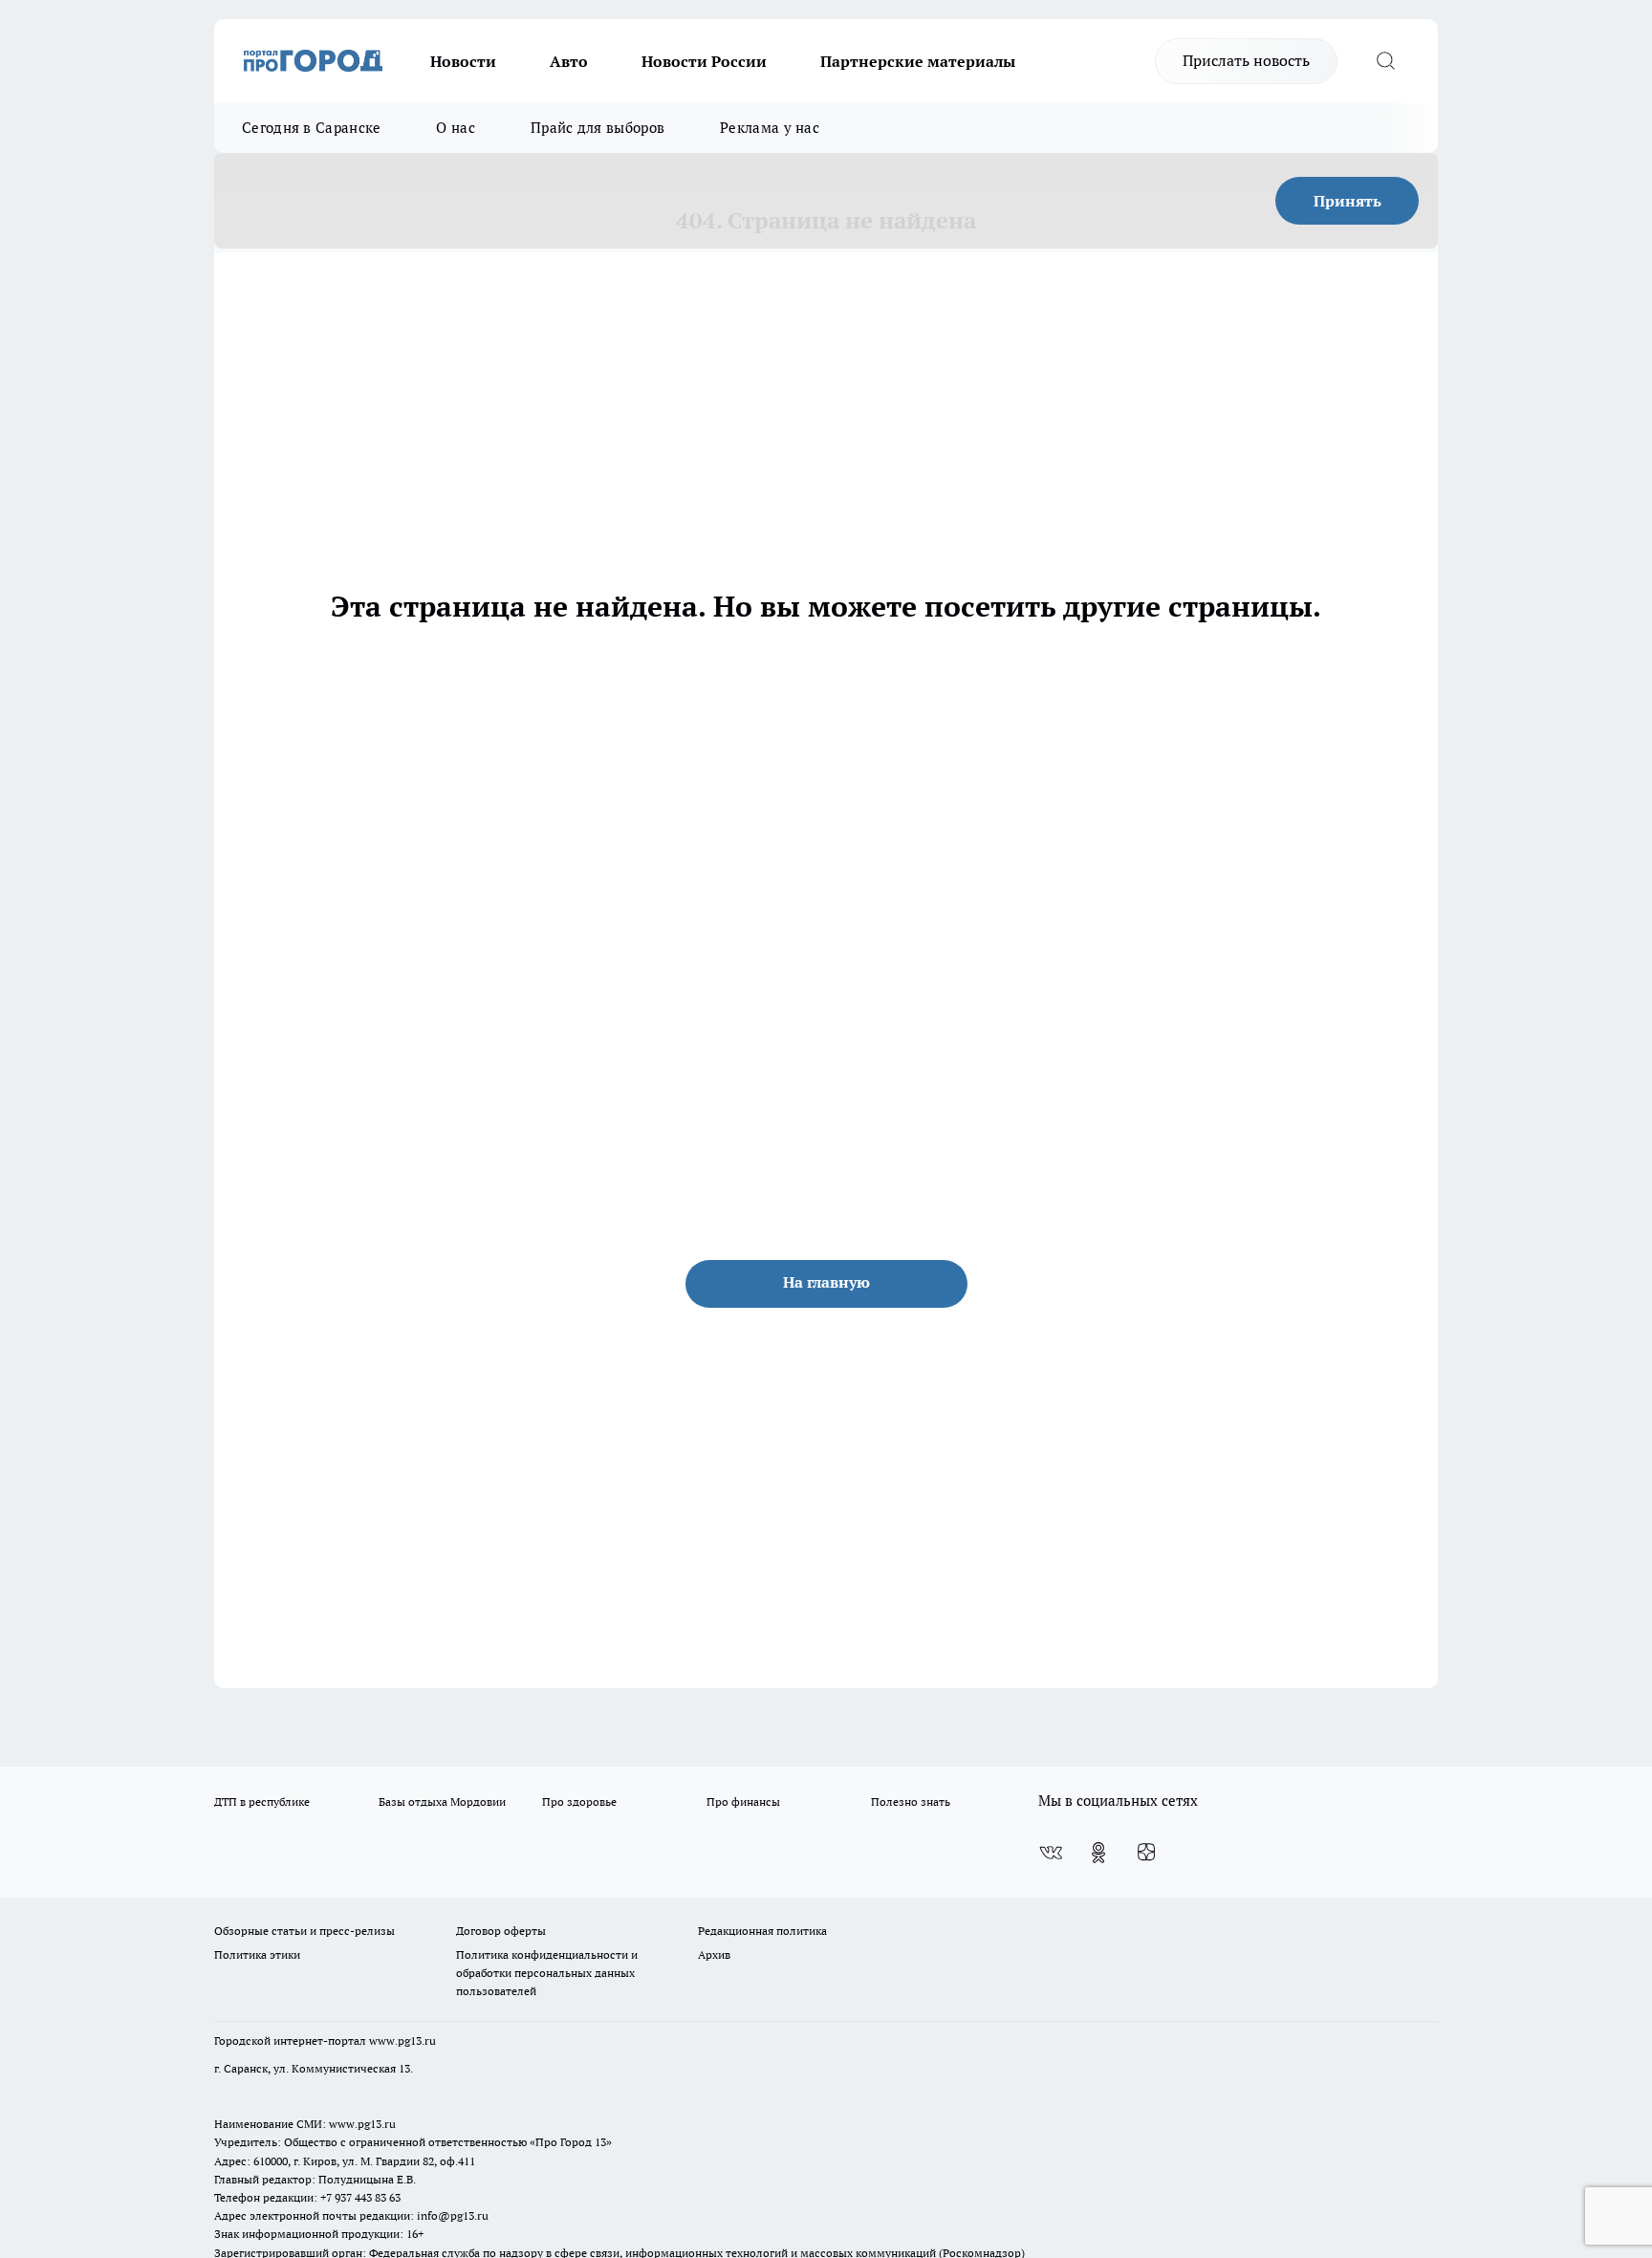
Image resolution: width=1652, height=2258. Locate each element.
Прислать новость (1246, 60)
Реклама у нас (770, 128)
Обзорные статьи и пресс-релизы (304, 1931)
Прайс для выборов (598, 128)
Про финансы (743, 1802)
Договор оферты (501, 1931)
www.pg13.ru (402, 2041)
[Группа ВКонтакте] (1051, 1853)
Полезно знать (911, 1802)
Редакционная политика (762, 1931)
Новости (463, 61)
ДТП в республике (262, 1802)
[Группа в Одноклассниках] (1098, 1853)
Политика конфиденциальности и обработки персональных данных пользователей (547, 1973)
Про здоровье (579, 1802)
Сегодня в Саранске (311, 128)
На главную (826, 1282)
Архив (714, 1954)
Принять (1348, 201)
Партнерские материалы (918, 61)
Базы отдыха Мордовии (442, 1802)
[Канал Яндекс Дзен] (1146, 1853)
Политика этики (257, 1954)
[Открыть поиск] (1385, 61)
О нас (456, 128)
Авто (569, 61)
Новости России (704, 61)
